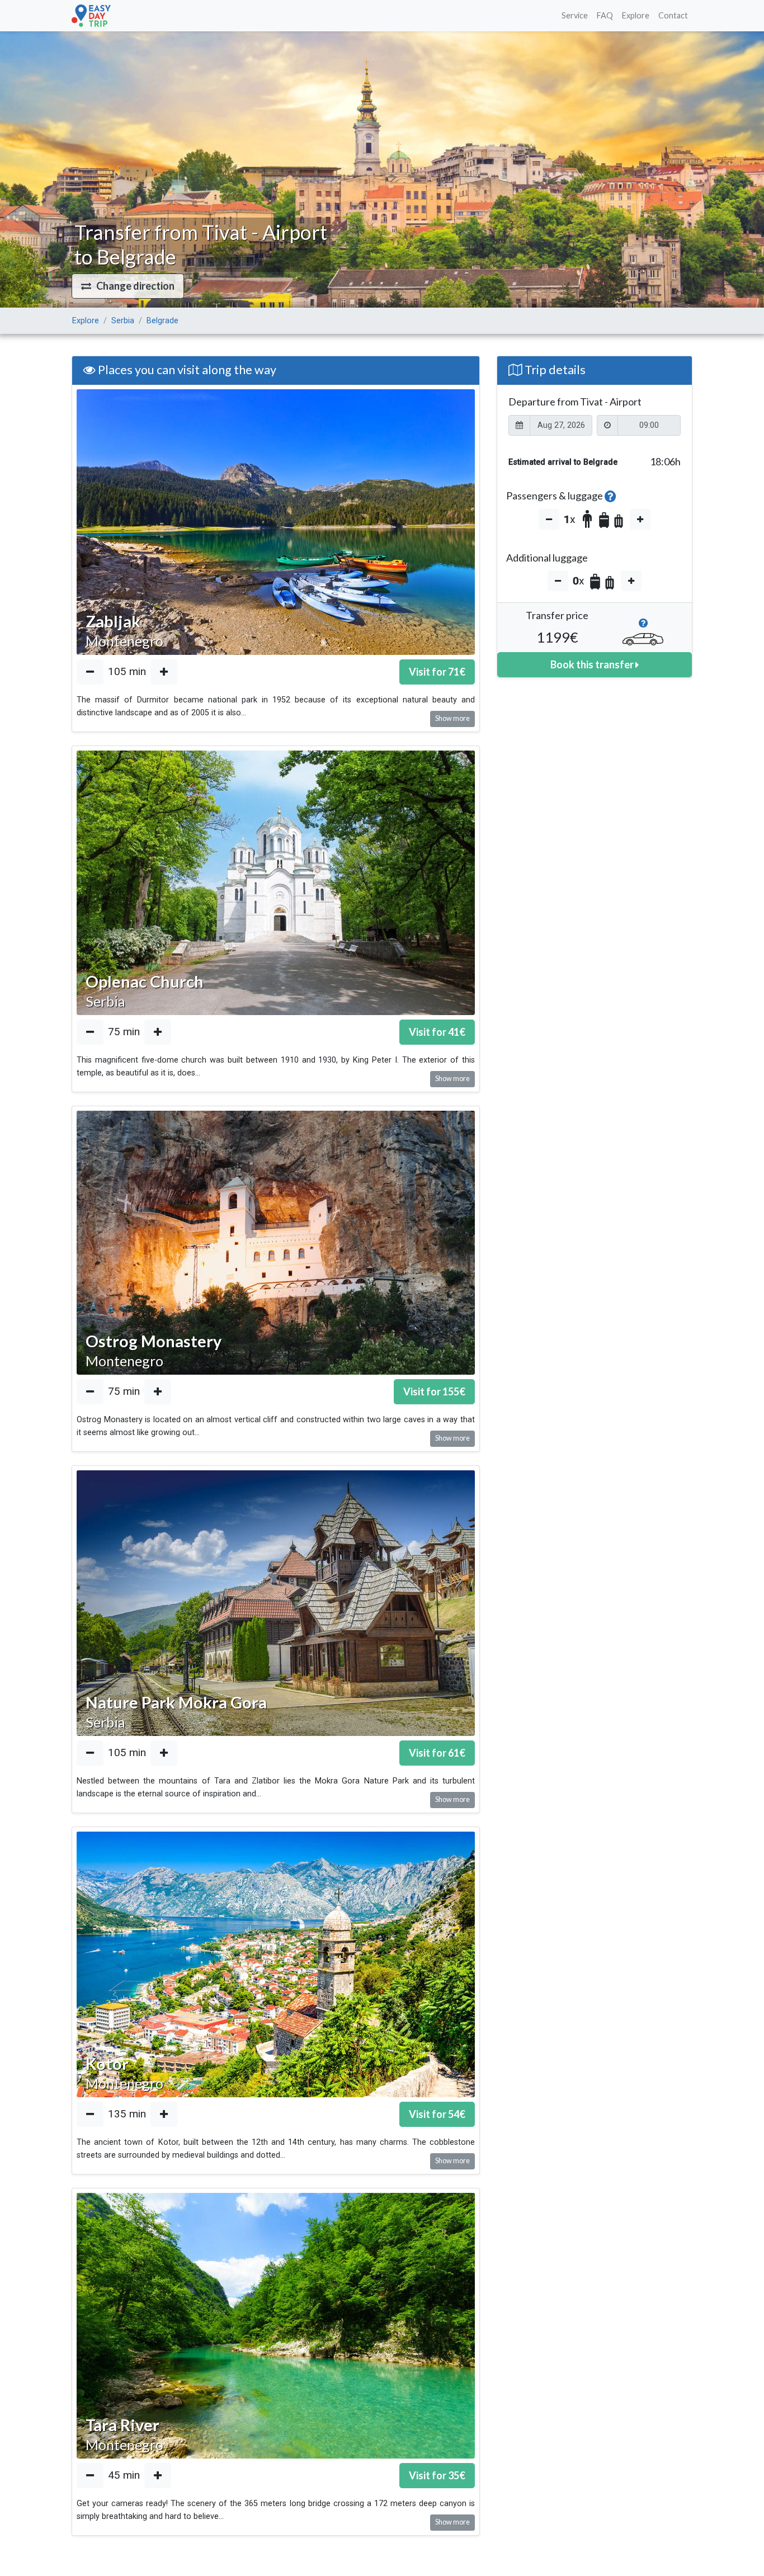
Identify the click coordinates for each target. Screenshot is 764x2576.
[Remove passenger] (549, 519)
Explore (636, 15)
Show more (452, 718)
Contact (673, 15)
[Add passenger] (640, 519)
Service (575, 15)
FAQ (605, 15)
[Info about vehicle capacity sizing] (643, 626)
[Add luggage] (631, 581)
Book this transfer (593, 664)
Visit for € (437, 672)
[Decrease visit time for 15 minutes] (90, 672)
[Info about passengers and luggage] (610, 496)
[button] (128, 286)
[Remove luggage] (558, 581)
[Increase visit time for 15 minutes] (164, 672)
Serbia (123, 321)
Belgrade (162, 321)
